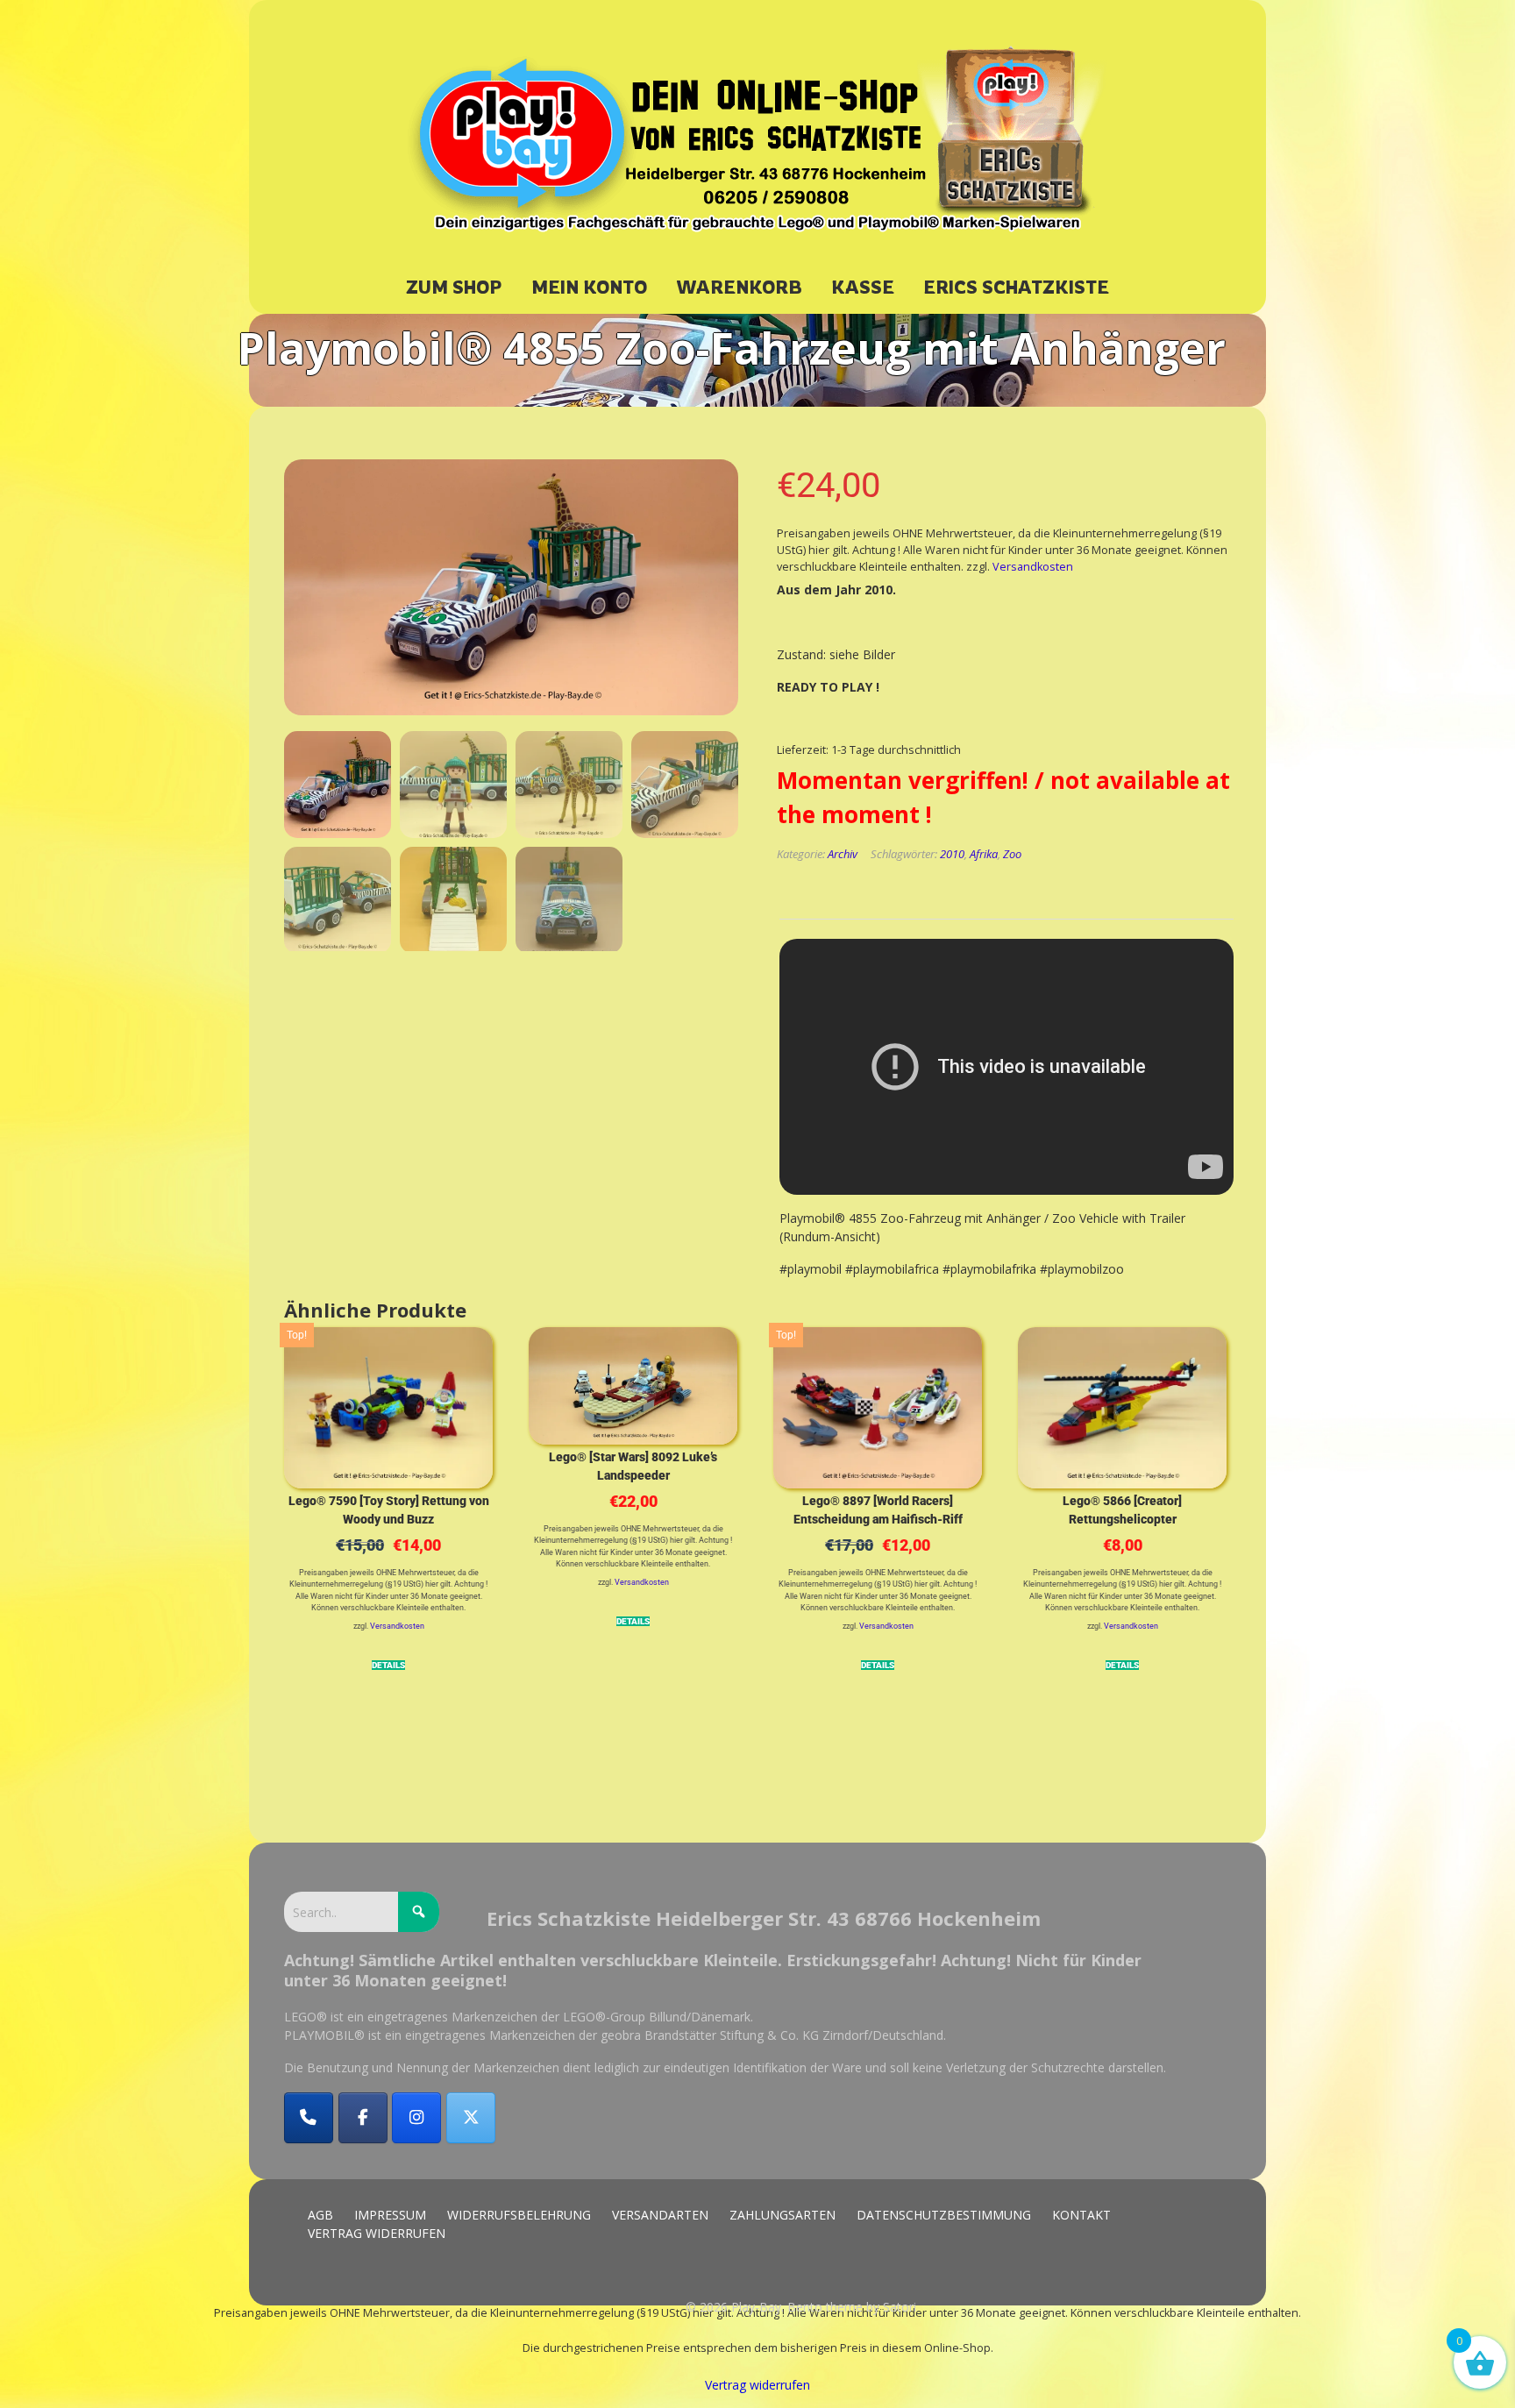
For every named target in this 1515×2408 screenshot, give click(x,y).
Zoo (1012, 854)
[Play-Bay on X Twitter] (471, 2118)
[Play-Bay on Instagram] (416, 2118)
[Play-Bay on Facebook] (363, 2118)
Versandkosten (1033, 567)
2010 (952, 854)
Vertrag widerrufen (757, 2385)
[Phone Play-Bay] (309, 2118)
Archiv (843, 854)
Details (388, 1666)
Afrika (984, 854)
